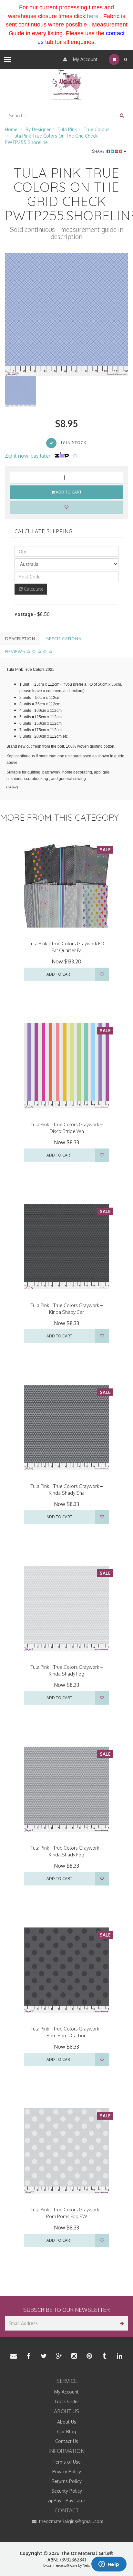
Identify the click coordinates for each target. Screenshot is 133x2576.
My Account (85, 59)
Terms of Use (67, 2462)
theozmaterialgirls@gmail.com (71, 2521)
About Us (67, 2422)
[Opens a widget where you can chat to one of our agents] (109, 2565)
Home (11, 129)
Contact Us (67, 2441)
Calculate (33, 589)
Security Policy (67, 2491)
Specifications (64, 639)
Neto (86, 2565)
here (93, 16)
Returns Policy (67, 2481)
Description (20, 639)
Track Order (67, 2401)
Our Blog (67, 2431)
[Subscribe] (121, 2323)
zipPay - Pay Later (66, 2501)
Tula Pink (67, 129)
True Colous (97, 129)
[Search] (122, 115)
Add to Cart (68, 492)
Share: (99, 151)
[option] (66, 315)
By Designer (38, 129)
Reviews (16, 651)
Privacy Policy (67, 2472)
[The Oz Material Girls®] (66, 84)
